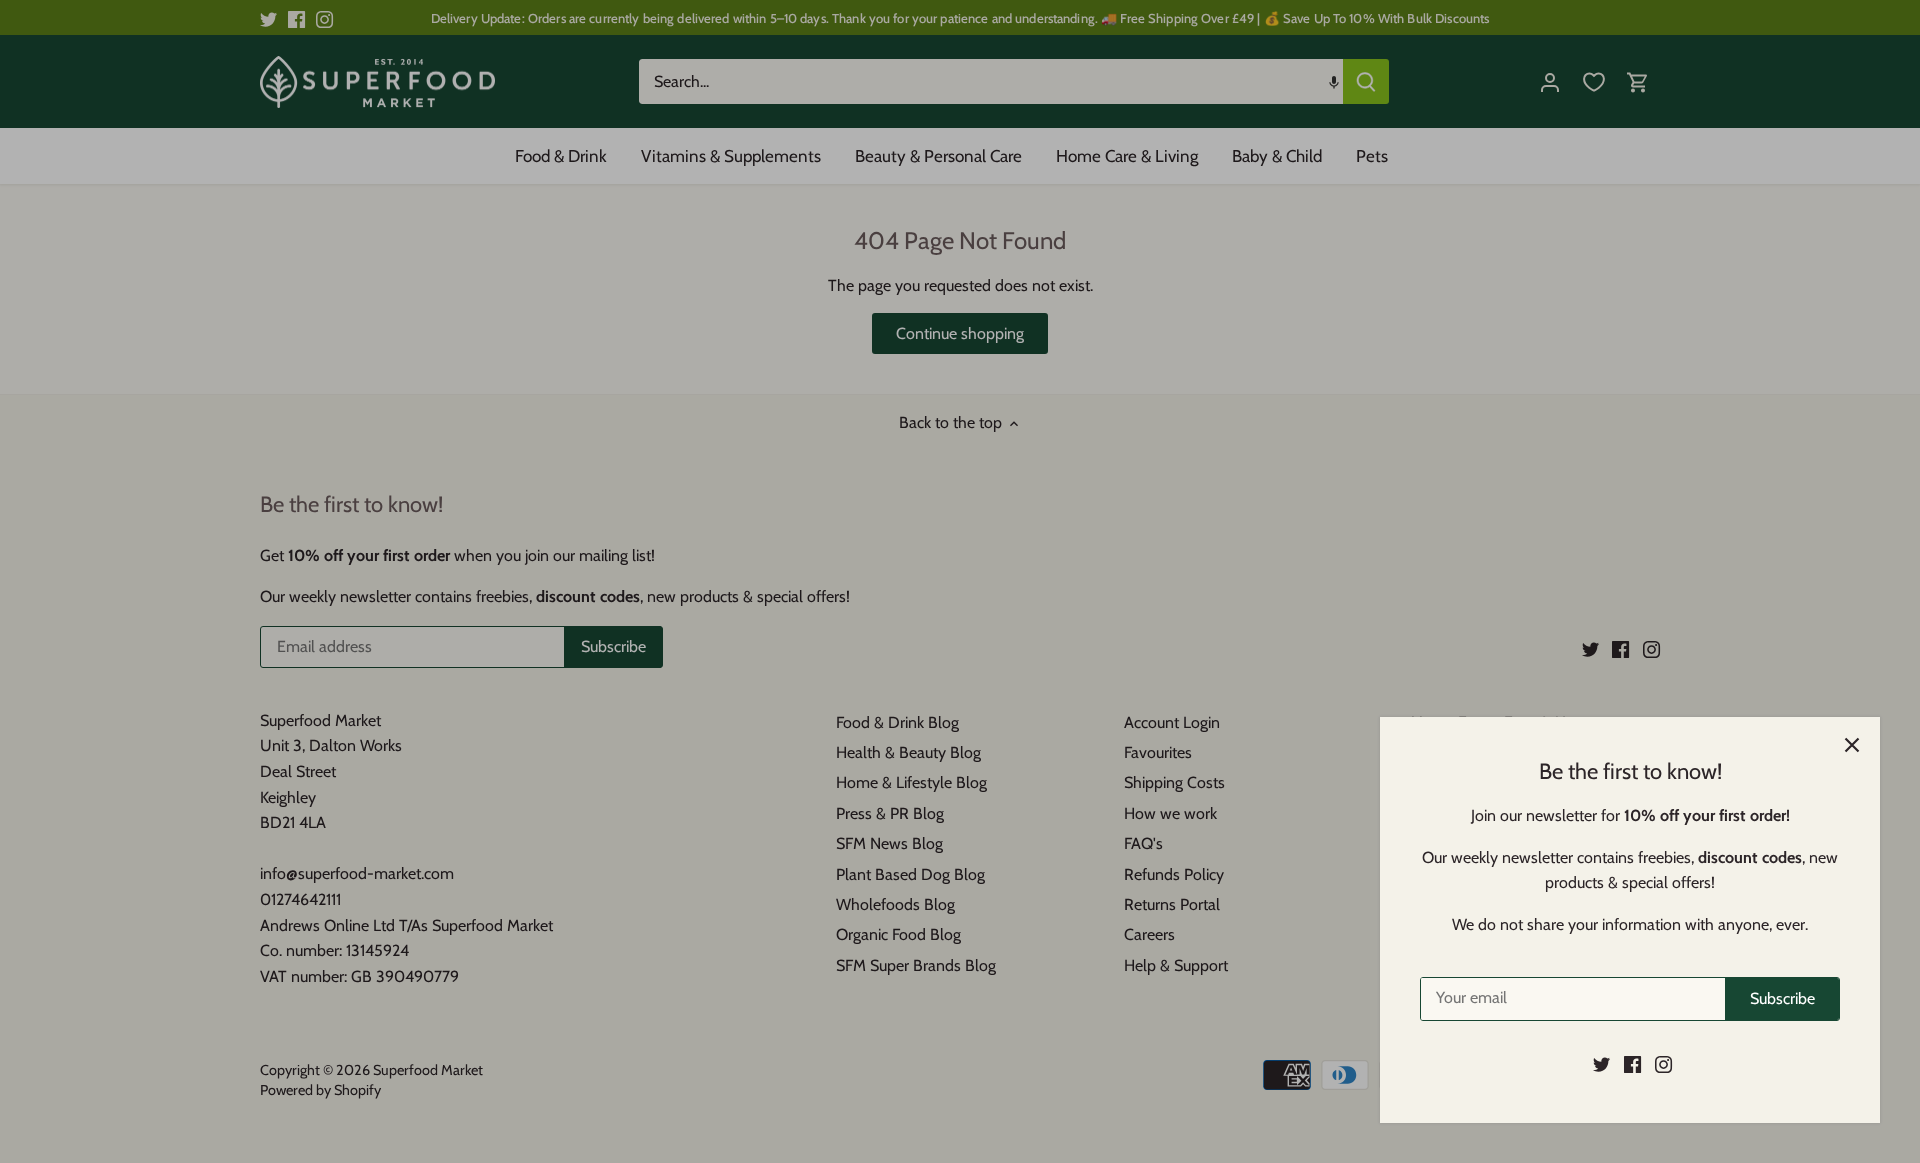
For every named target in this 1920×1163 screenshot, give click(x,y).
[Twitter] (1601, 1064)
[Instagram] (1663, 1064)
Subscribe (1782, 998)
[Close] (1852, 745)
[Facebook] (1632, 1064)
